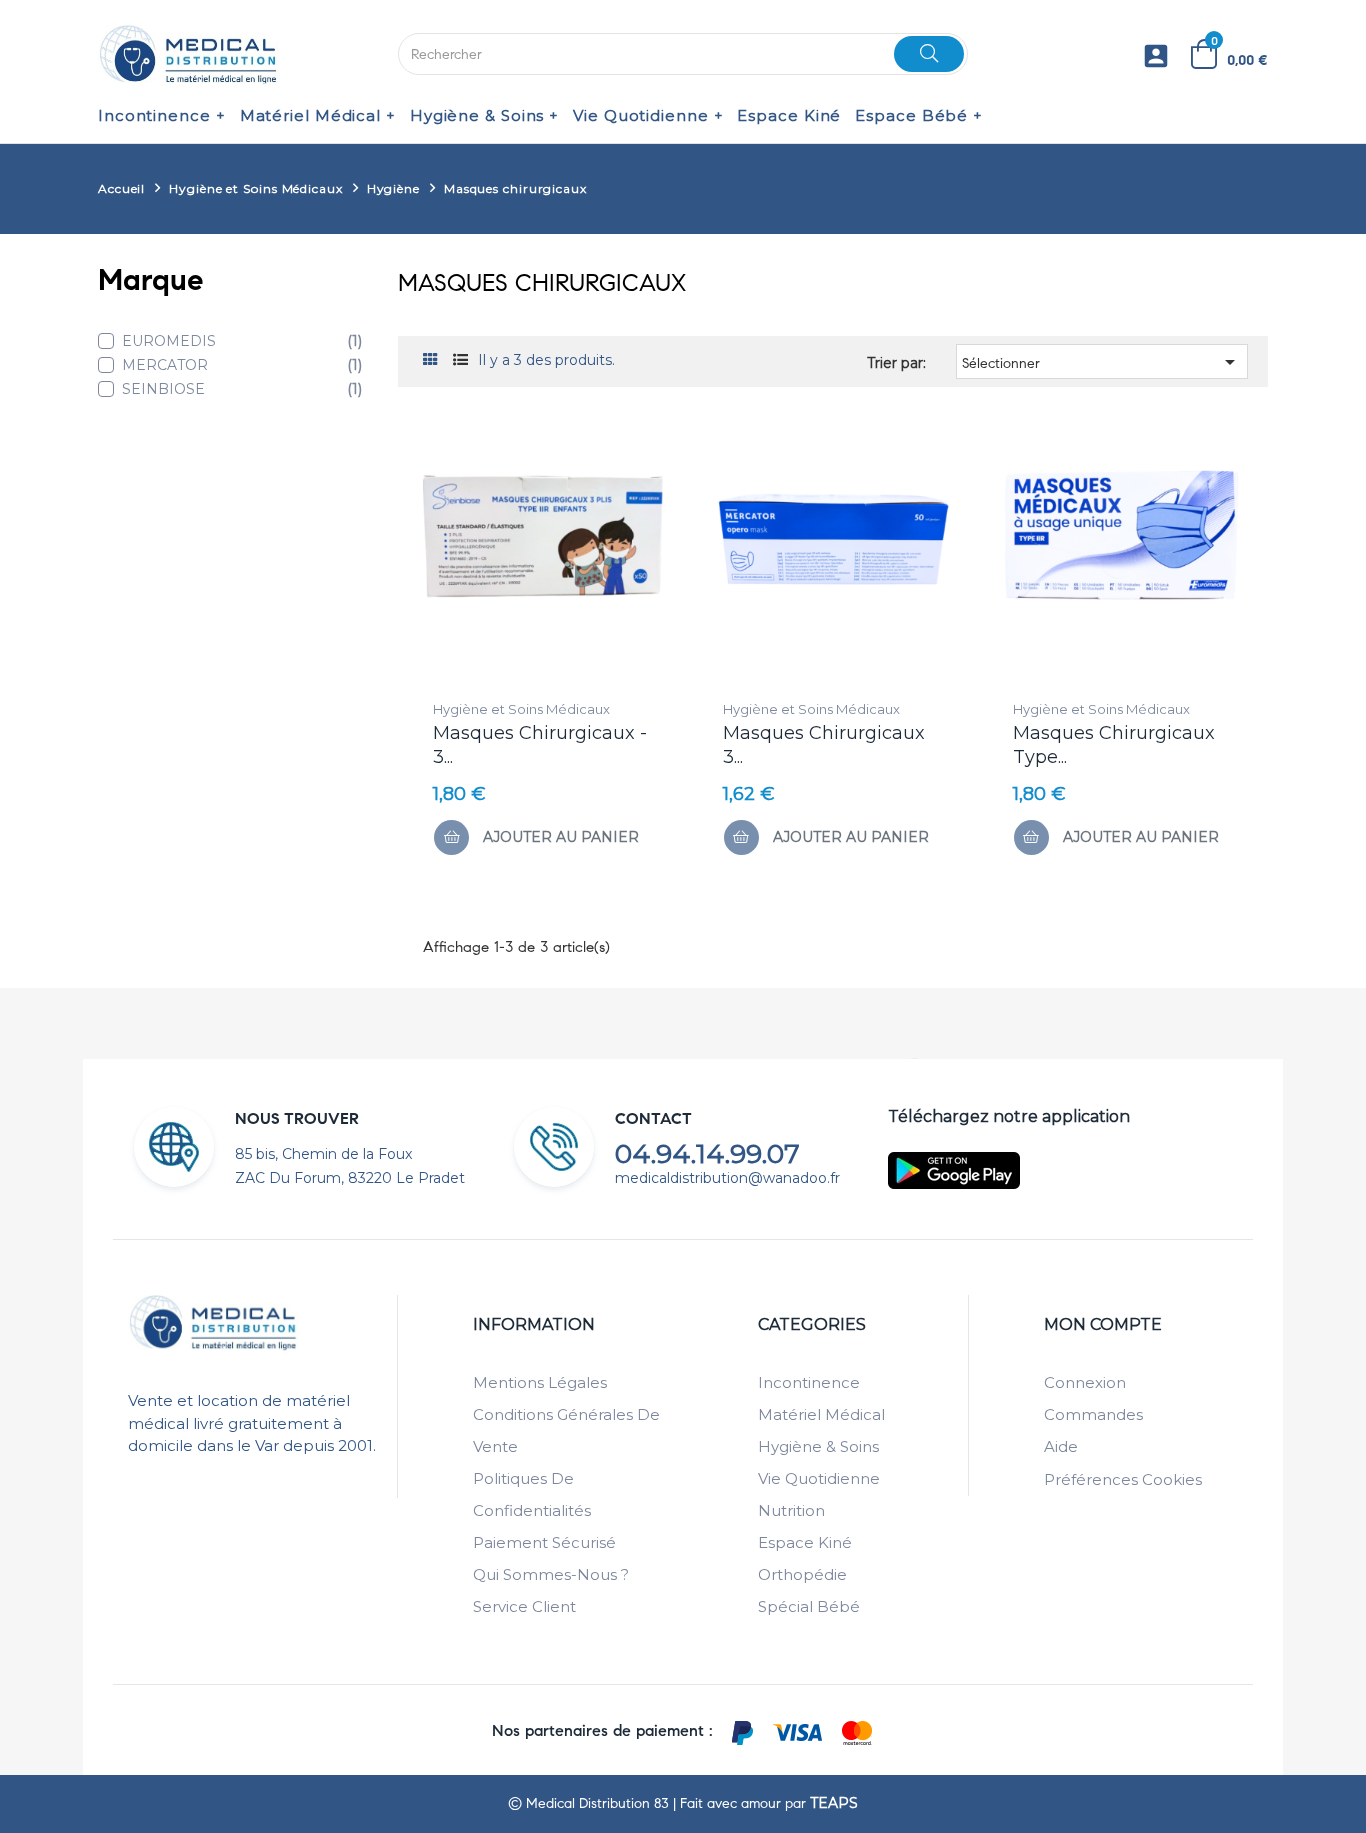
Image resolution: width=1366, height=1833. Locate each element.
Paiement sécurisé (544, 1542)
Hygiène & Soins (818, 1446)
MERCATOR (242, 365)
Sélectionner (1102, 362)
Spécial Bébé (809, 1606)
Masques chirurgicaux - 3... (540, 745)
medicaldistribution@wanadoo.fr (727, 1178)
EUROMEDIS (242, 341)
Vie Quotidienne (819, 1478)
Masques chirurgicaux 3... (824, 745)
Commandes (1093, 1414)
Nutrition (791, 1510)
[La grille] (430, 360)
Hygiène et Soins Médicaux (521, 709)
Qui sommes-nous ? (551, 1574)
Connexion (1085, 1382)
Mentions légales (540, 1382)
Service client (524, 1606)
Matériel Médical (821, 1414)
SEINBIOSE (242, 389)
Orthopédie (802, 1574)
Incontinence (809, 1382)
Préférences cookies (1123, 1479)
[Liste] (460, 360)
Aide (1061, 1446)
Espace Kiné (805, 1542)
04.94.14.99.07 (707, 1154)
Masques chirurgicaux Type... (1114, 745)
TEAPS (834, 1803)
